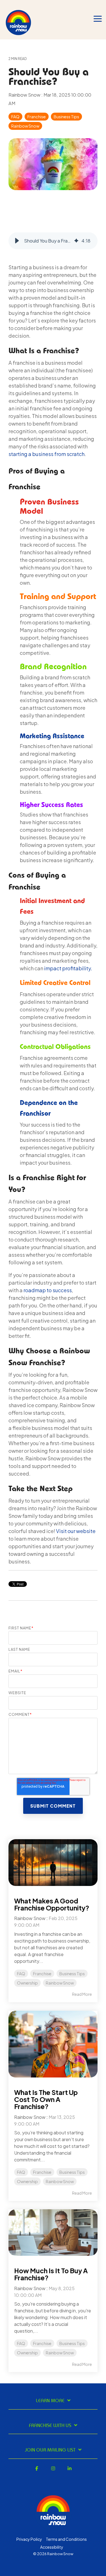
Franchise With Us (50, 2426)
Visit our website (76, 1531)
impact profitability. (68, 968)
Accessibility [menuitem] (52, 2547)
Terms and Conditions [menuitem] (66, 2539)
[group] (53, 241)
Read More (82, 1994)
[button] (17, 241)
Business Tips (66, 117)
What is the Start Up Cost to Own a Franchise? (46, 2099)
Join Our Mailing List (50, 2450)
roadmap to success (48, 1290)
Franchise (37, 117)
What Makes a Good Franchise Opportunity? (52, 1904)
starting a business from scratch (46, 454)
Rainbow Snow (25, 95)
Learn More (50, 2401)
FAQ (15, 117)
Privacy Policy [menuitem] (29, 2539)
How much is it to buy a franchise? (51, 2274)
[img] (76, 241)
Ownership (27, 1983)
